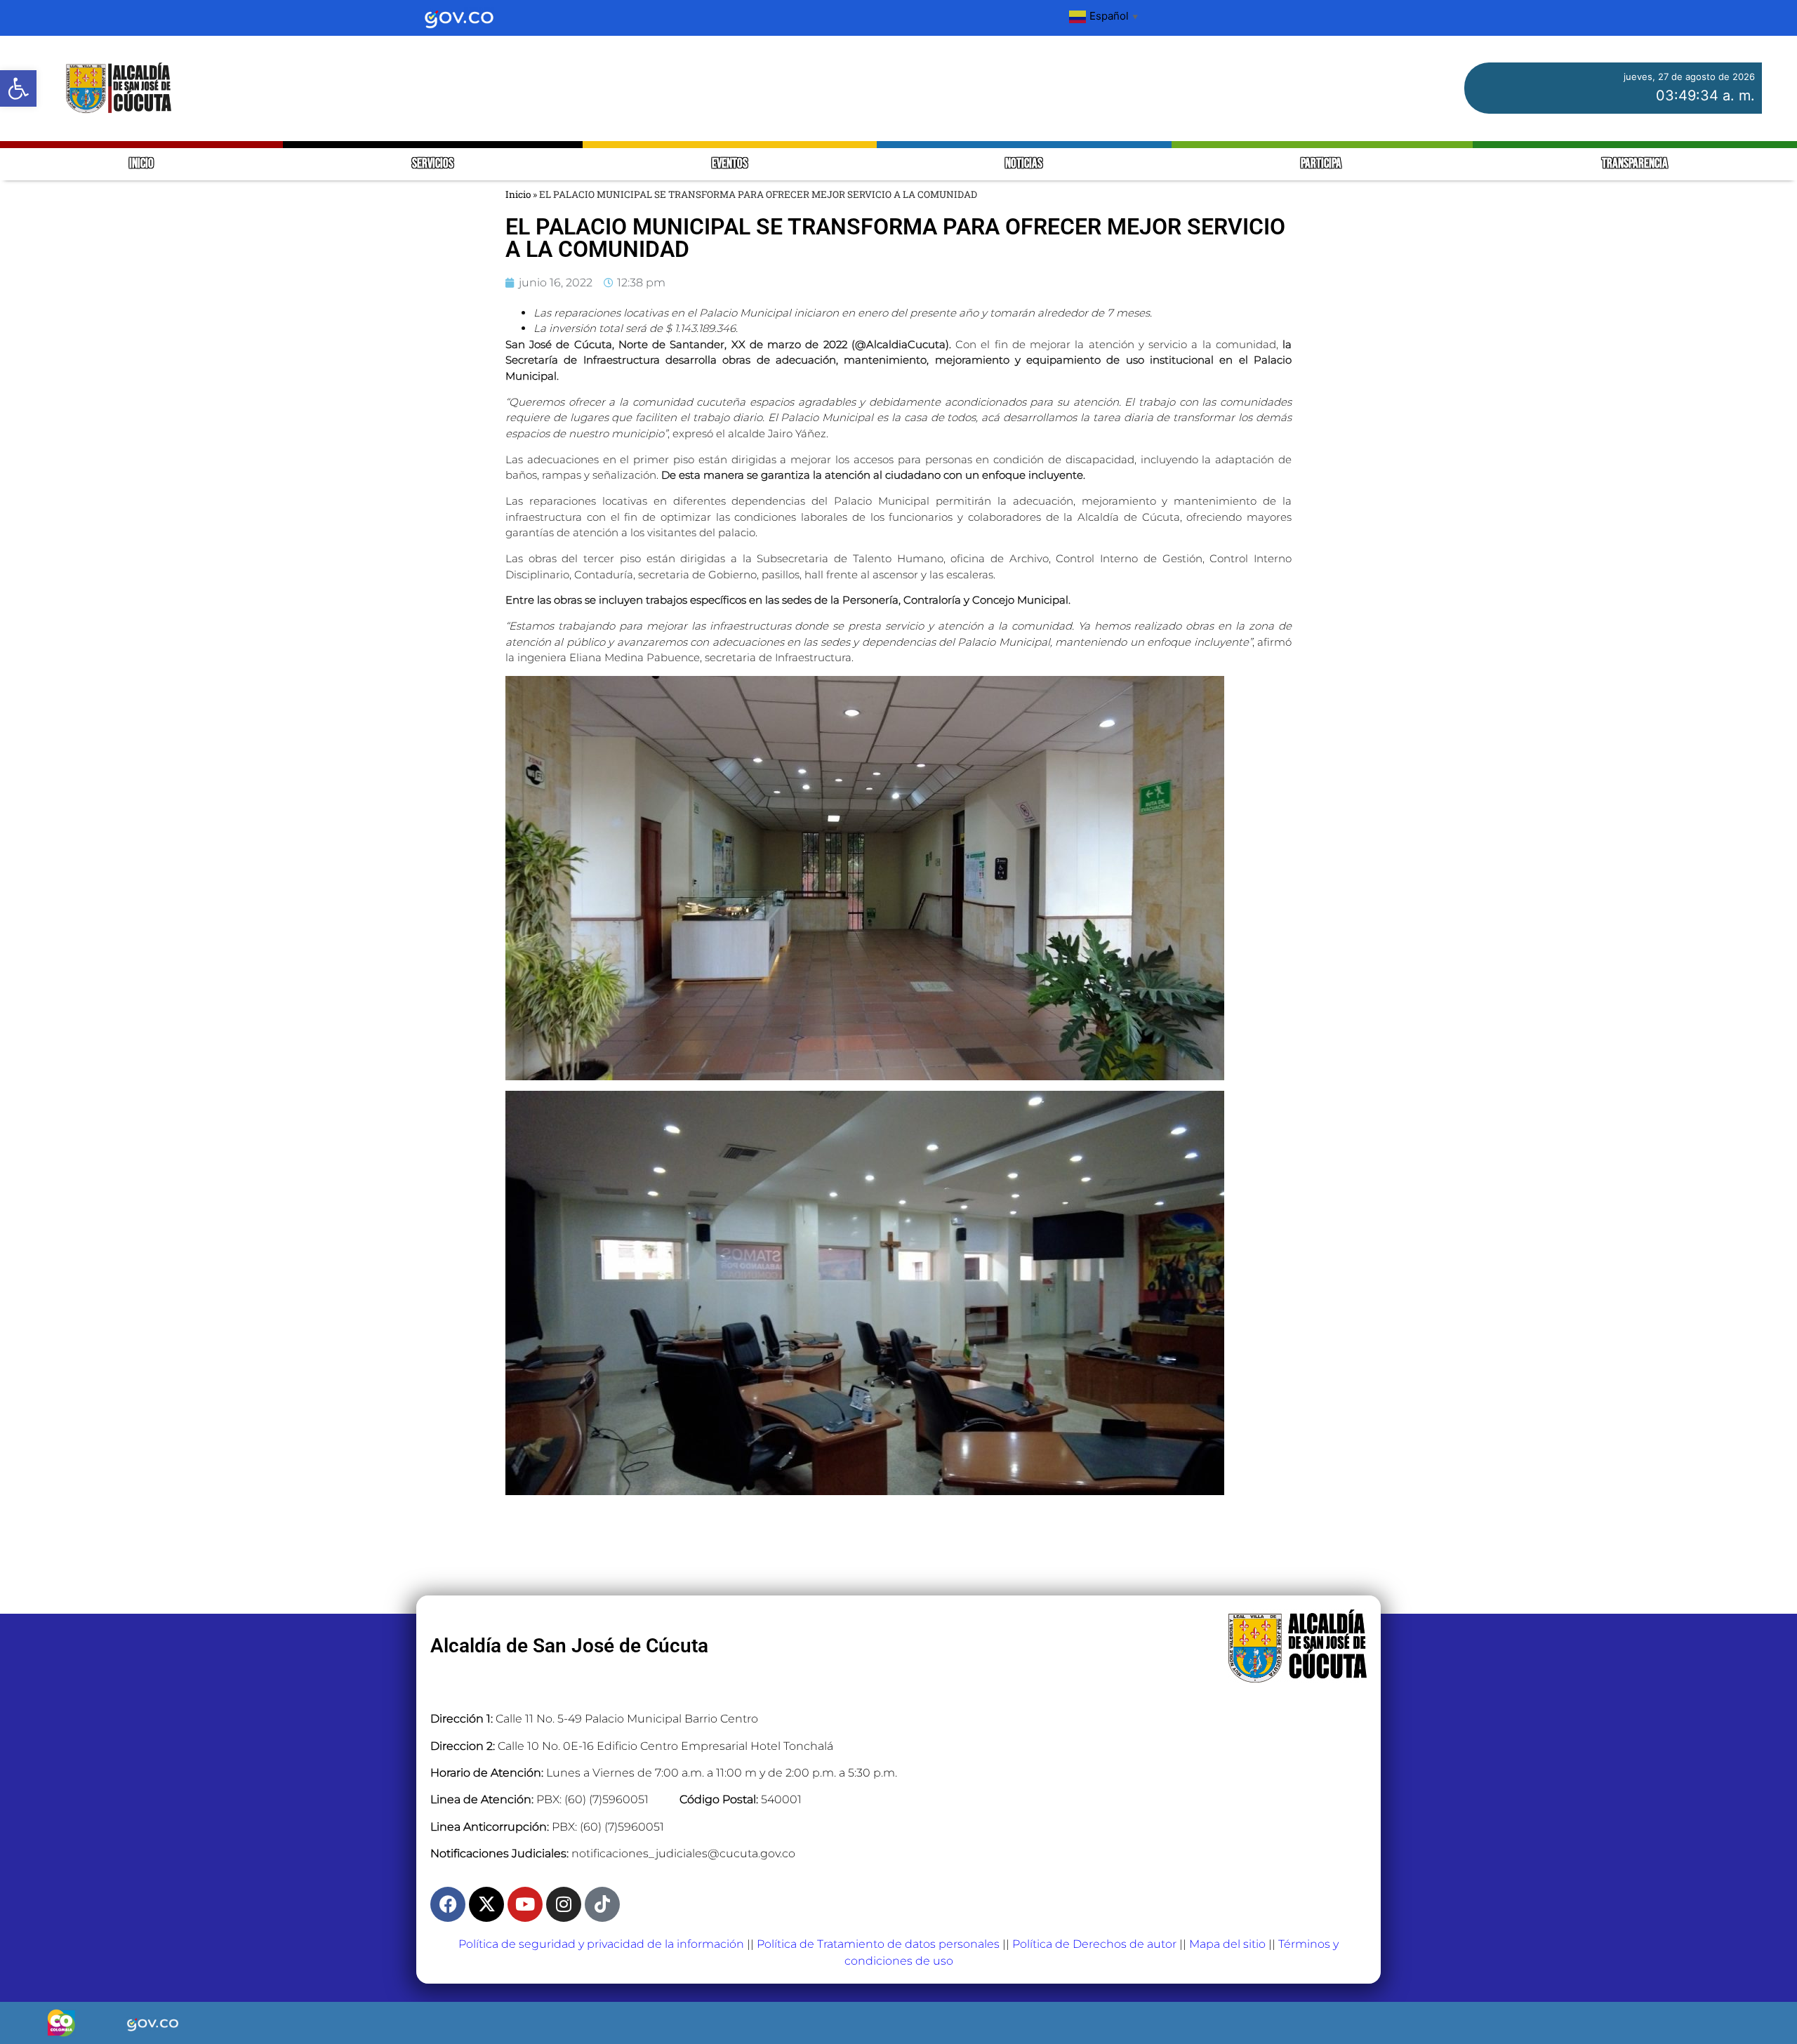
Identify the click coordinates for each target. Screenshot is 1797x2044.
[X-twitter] (486, 1904)
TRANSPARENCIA (1635, 164)
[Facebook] (448, 1904)
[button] (18, 88)
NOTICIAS (1024, 164)
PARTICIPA (1322, 164)
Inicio (518, 194)
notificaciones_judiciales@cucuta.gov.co (683, 1853)
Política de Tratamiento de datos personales (878, 1944)
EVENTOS (730, 164)
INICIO (141, 164)
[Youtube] (525, 1904)
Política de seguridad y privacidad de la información (601, 1944)
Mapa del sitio (1227, 1944)
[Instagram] (564, 1904)
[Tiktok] (602, 1904)
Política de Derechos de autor (1094, 1944)
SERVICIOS (433, 164)
